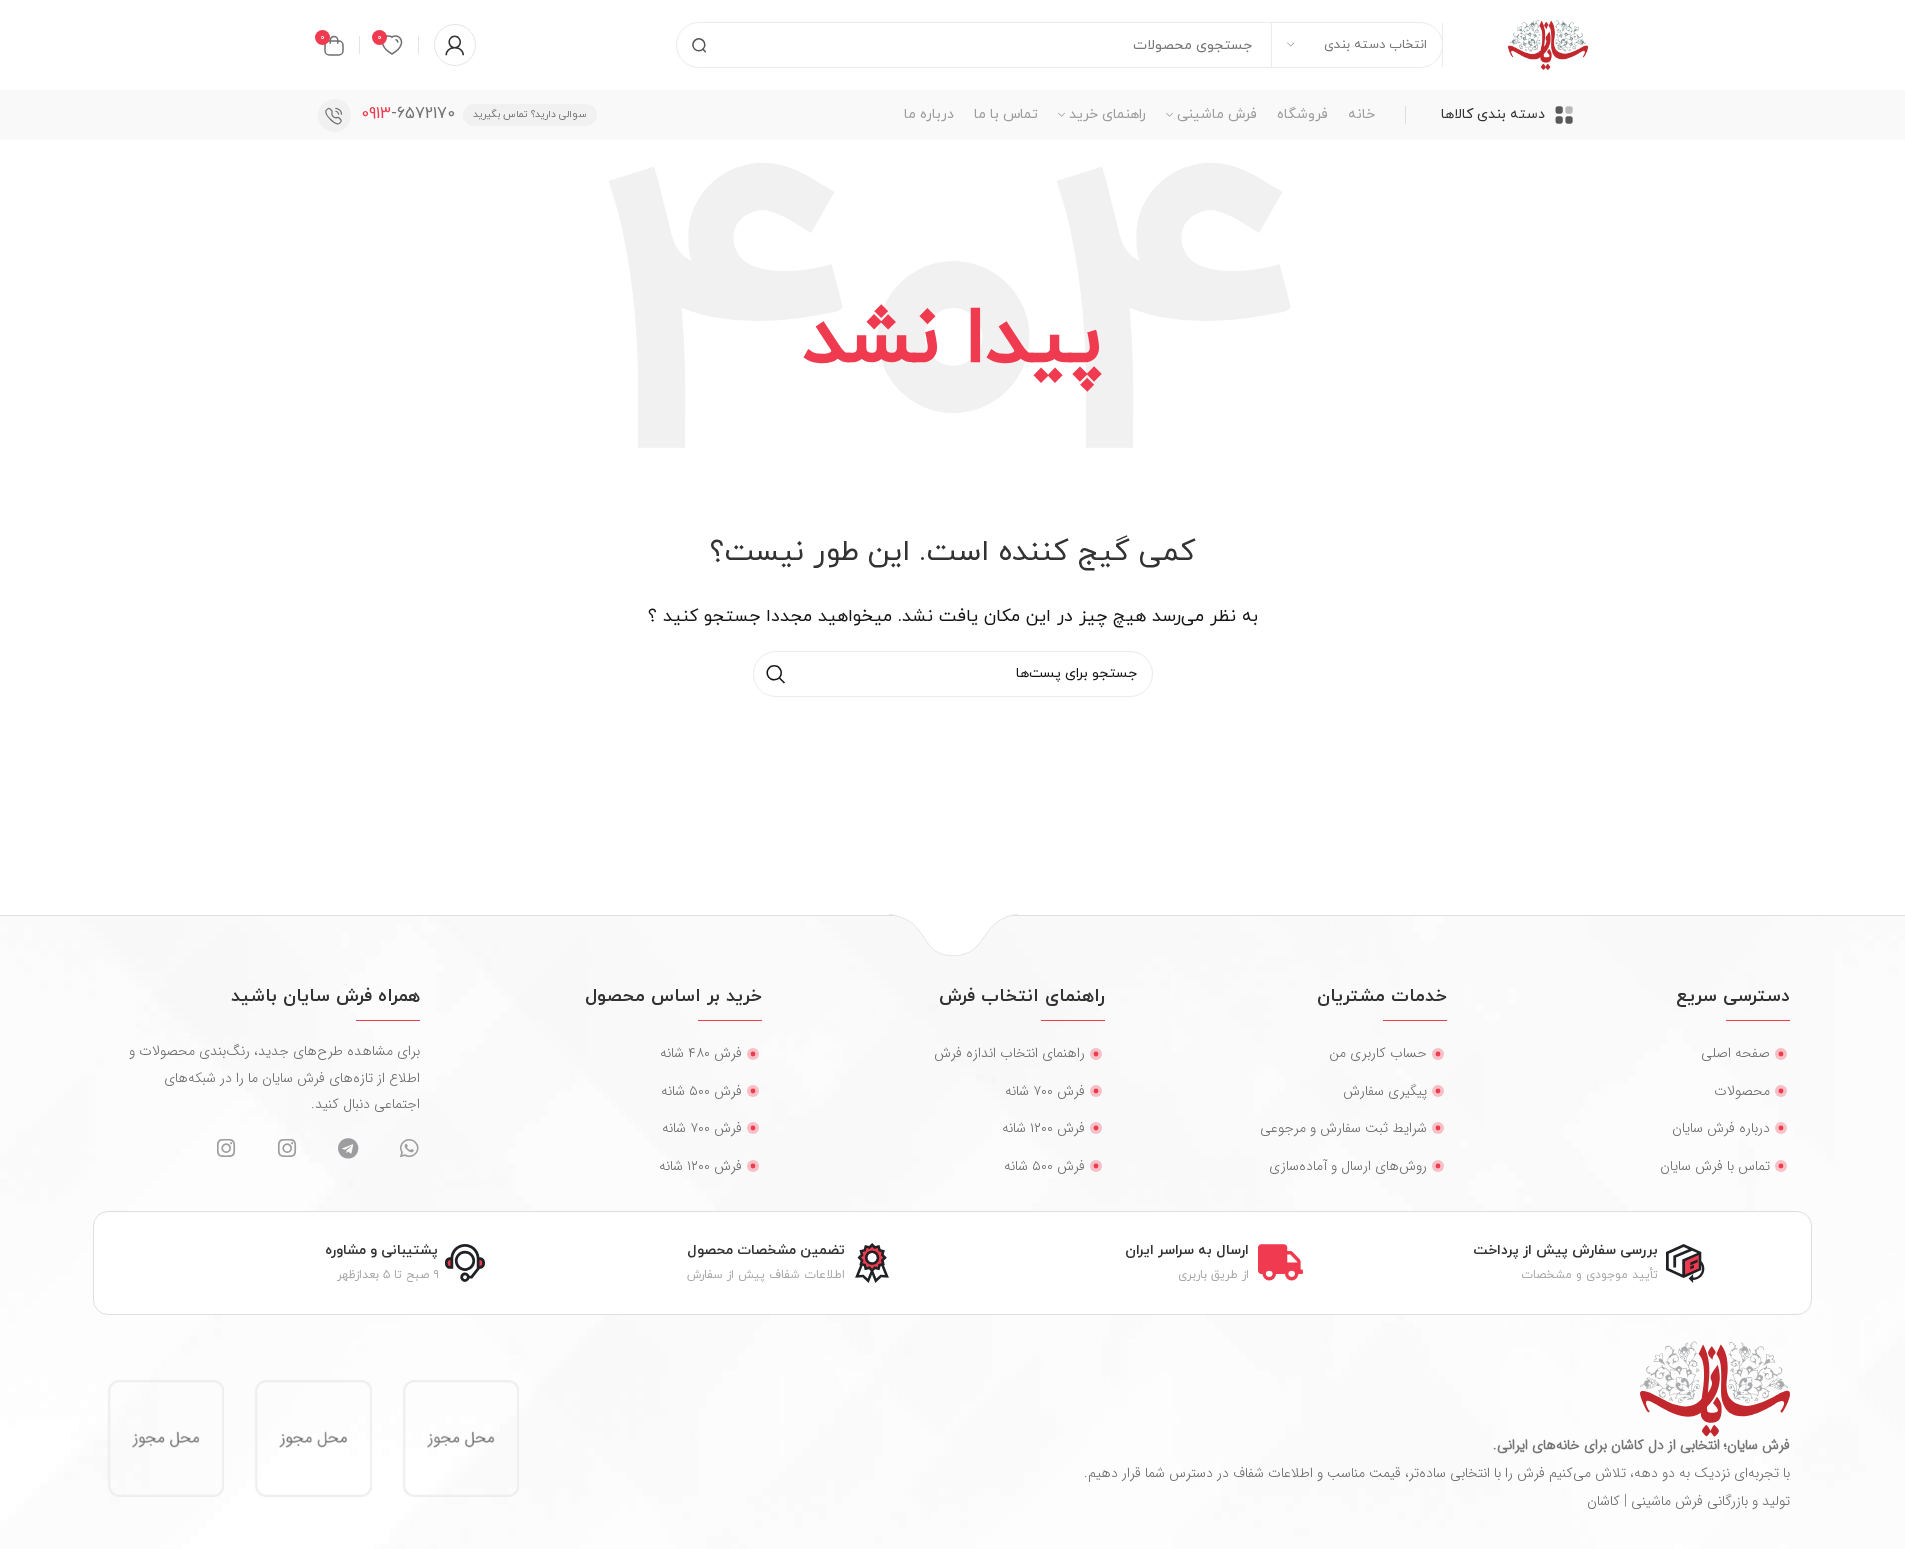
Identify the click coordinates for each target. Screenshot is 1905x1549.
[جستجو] (699, 45)
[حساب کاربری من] (455, 45)
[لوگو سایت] (1548, 44)
